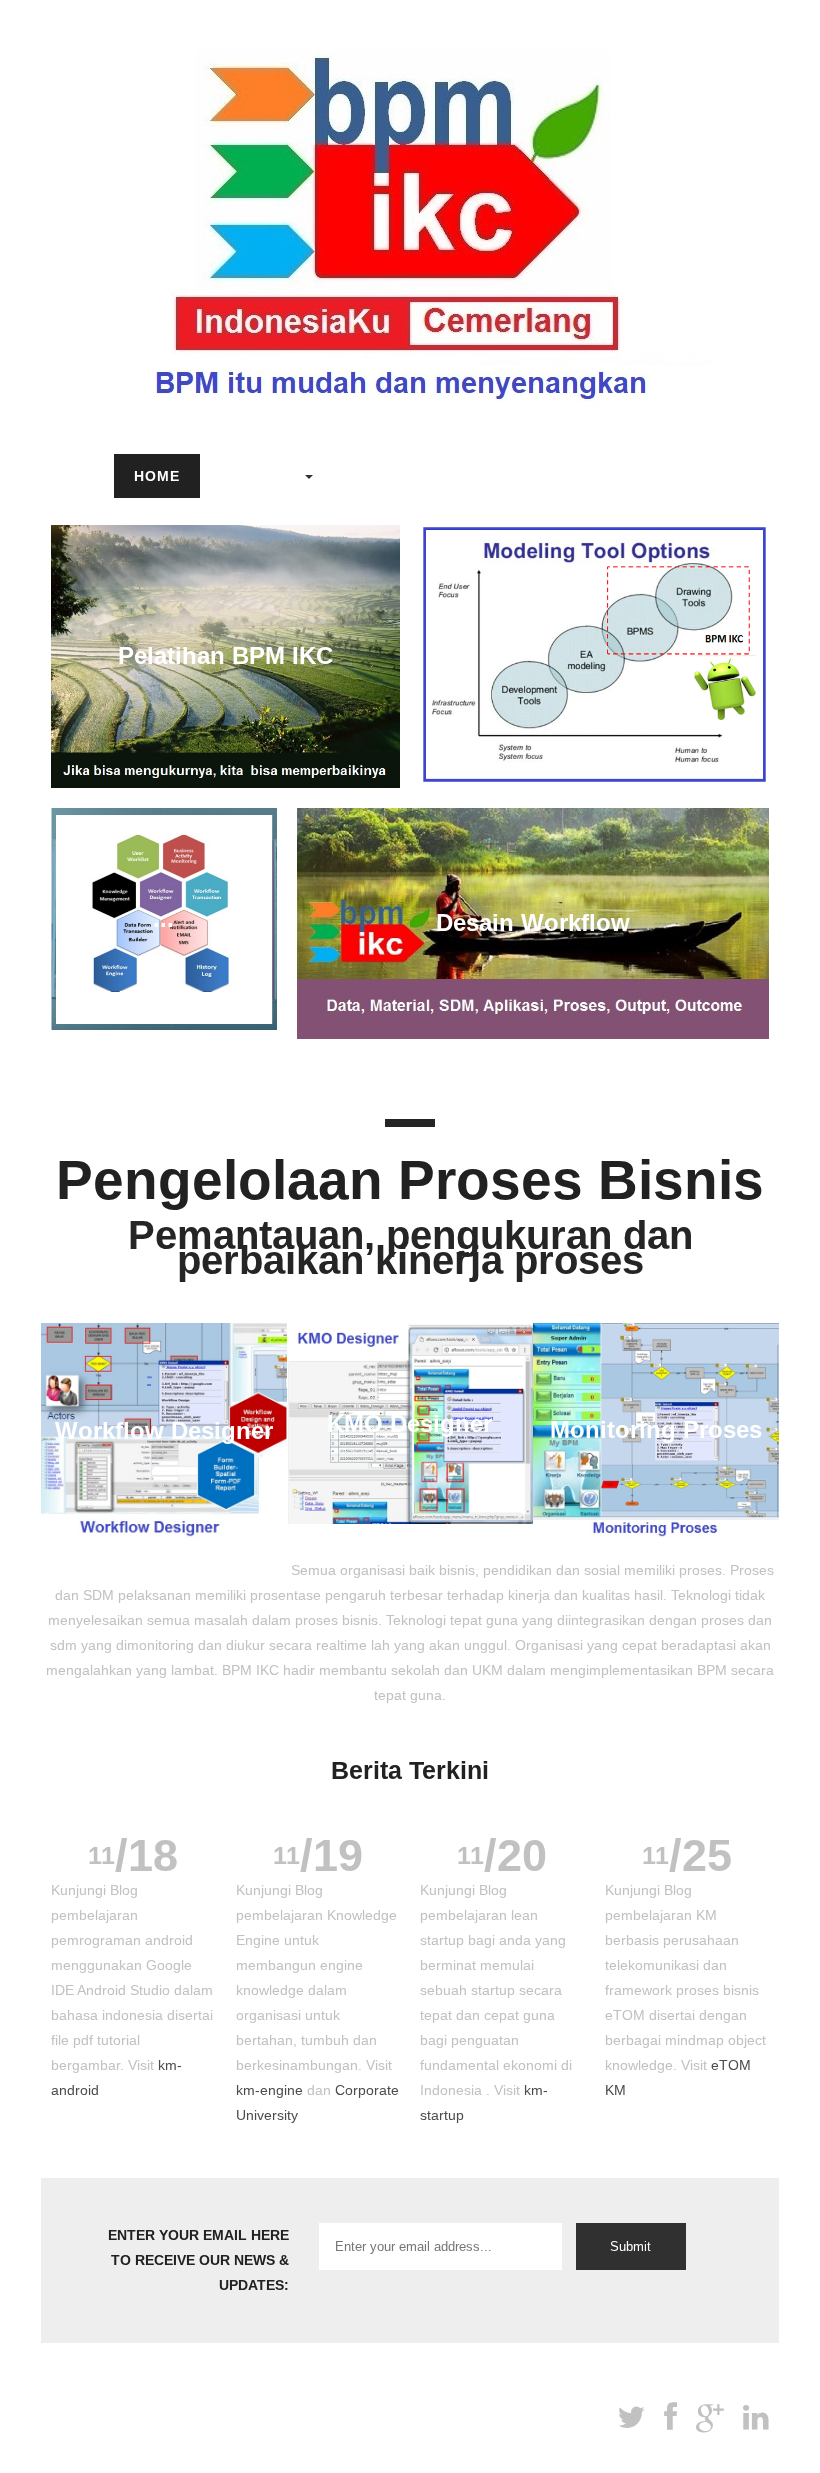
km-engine (269, 2090)
